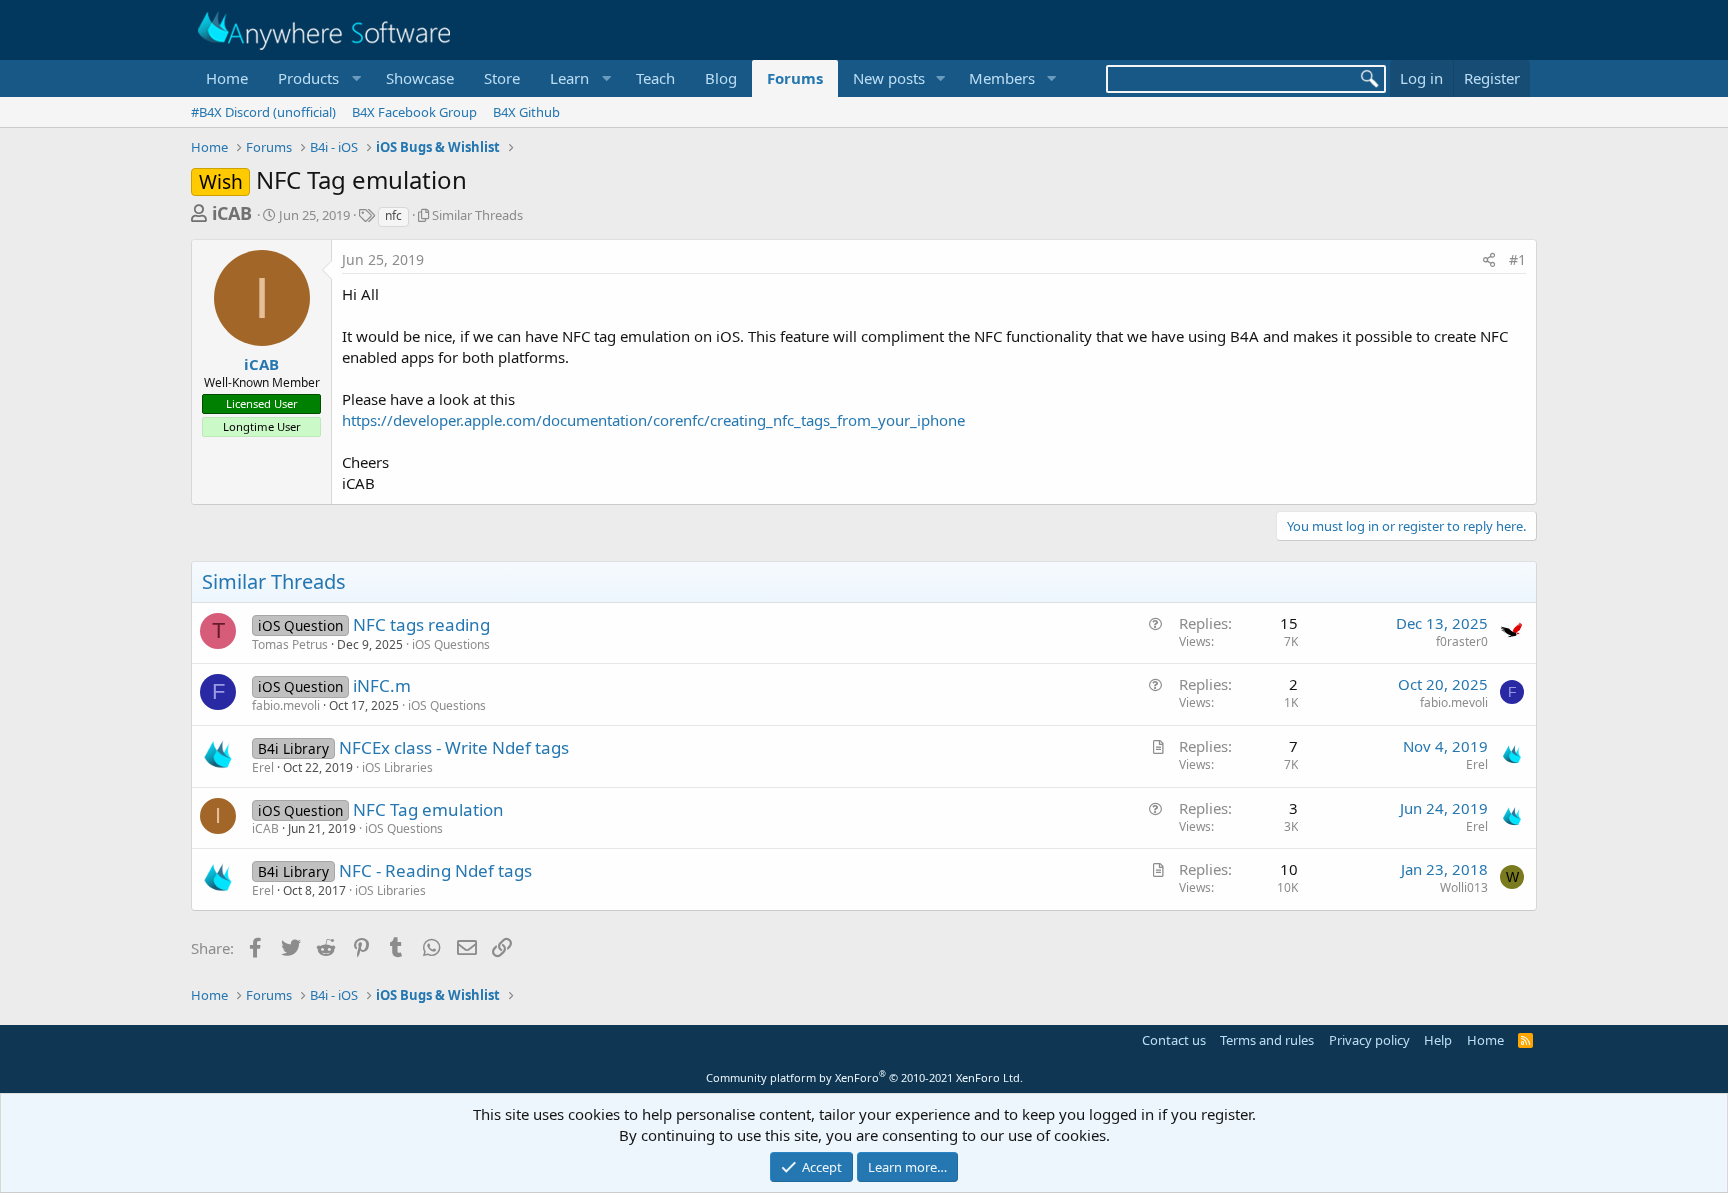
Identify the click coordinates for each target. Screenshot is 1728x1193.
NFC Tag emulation (428, 809)
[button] (317, 78)
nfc (393, 215)
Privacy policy (1369, 1040)
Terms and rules (1267, 1040)
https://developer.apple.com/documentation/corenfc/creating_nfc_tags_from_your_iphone (653, 420)
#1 (1517, 259)
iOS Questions (451, 644)
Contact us (1174, 1040)
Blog (721, 78)
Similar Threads (477, 215)
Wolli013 (1464, 887)
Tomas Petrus (290, 644)
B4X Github (526, 112)
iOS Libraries (397, 767)
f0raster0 (1462, 641)
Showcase (420, 78)
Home (227, 78)
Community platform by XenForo (864, 1077)
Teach (655, 78)
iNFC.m (382, 685)
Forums (795, 78)
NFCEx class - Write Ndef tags (454, 747)
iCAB (232, 213)
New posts (889, 78)
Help (1438, 1040)
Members (1002, 78)
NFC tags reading (421, 624)
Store (502, 78)
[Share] (1489, 260)
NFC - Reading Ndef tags (435, 870)
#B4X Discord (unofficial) (263, 112)
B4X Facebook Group (414, 112)
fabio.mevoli (286, 705)
